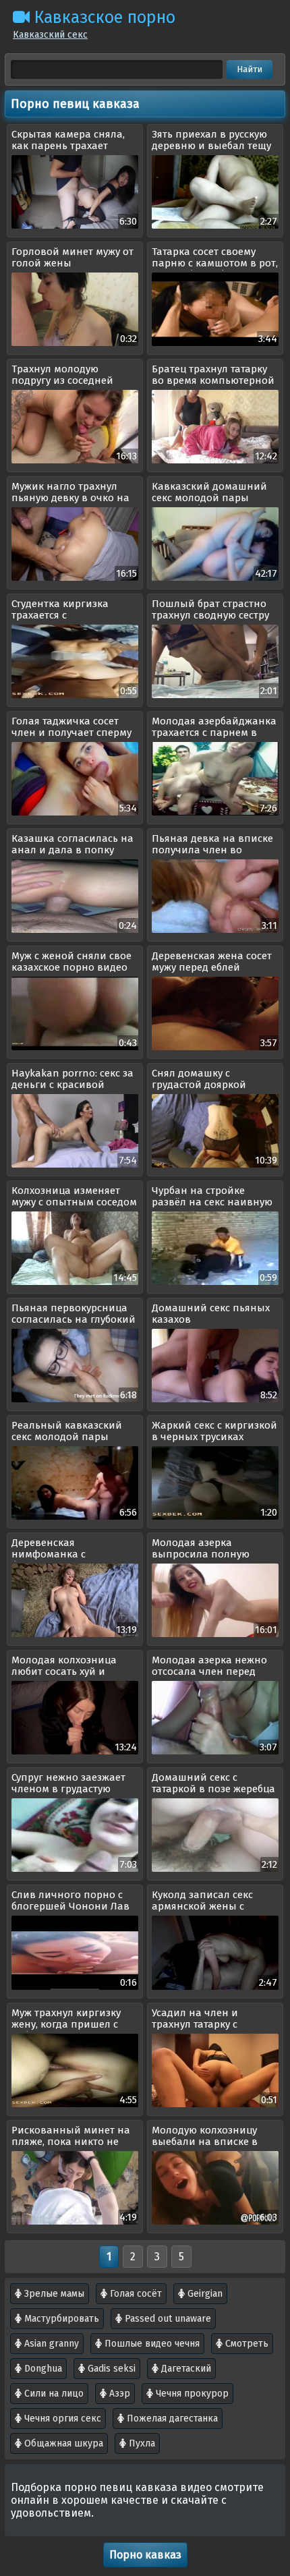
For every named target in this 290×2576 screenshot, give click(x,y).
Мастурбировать (60, 2319)
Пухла (141, 2443)
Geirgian (204, 2294)
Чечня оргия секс (61, 2418)
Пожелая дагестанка (171, 2418)
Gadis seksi (110, 2369)
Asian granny (50, 2344)
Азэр (118, 2394)
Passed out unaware (167, 2319)
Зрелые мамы (53, 2294)
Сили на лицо (53, 2394)
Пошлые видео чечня (151, 2344)
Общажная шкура (62, 2443)
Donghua (42, 2369)
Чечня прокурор (191, 2394)
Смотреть (245, 2344)
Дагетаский (185, 2369)
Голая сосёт (135, 2294)
